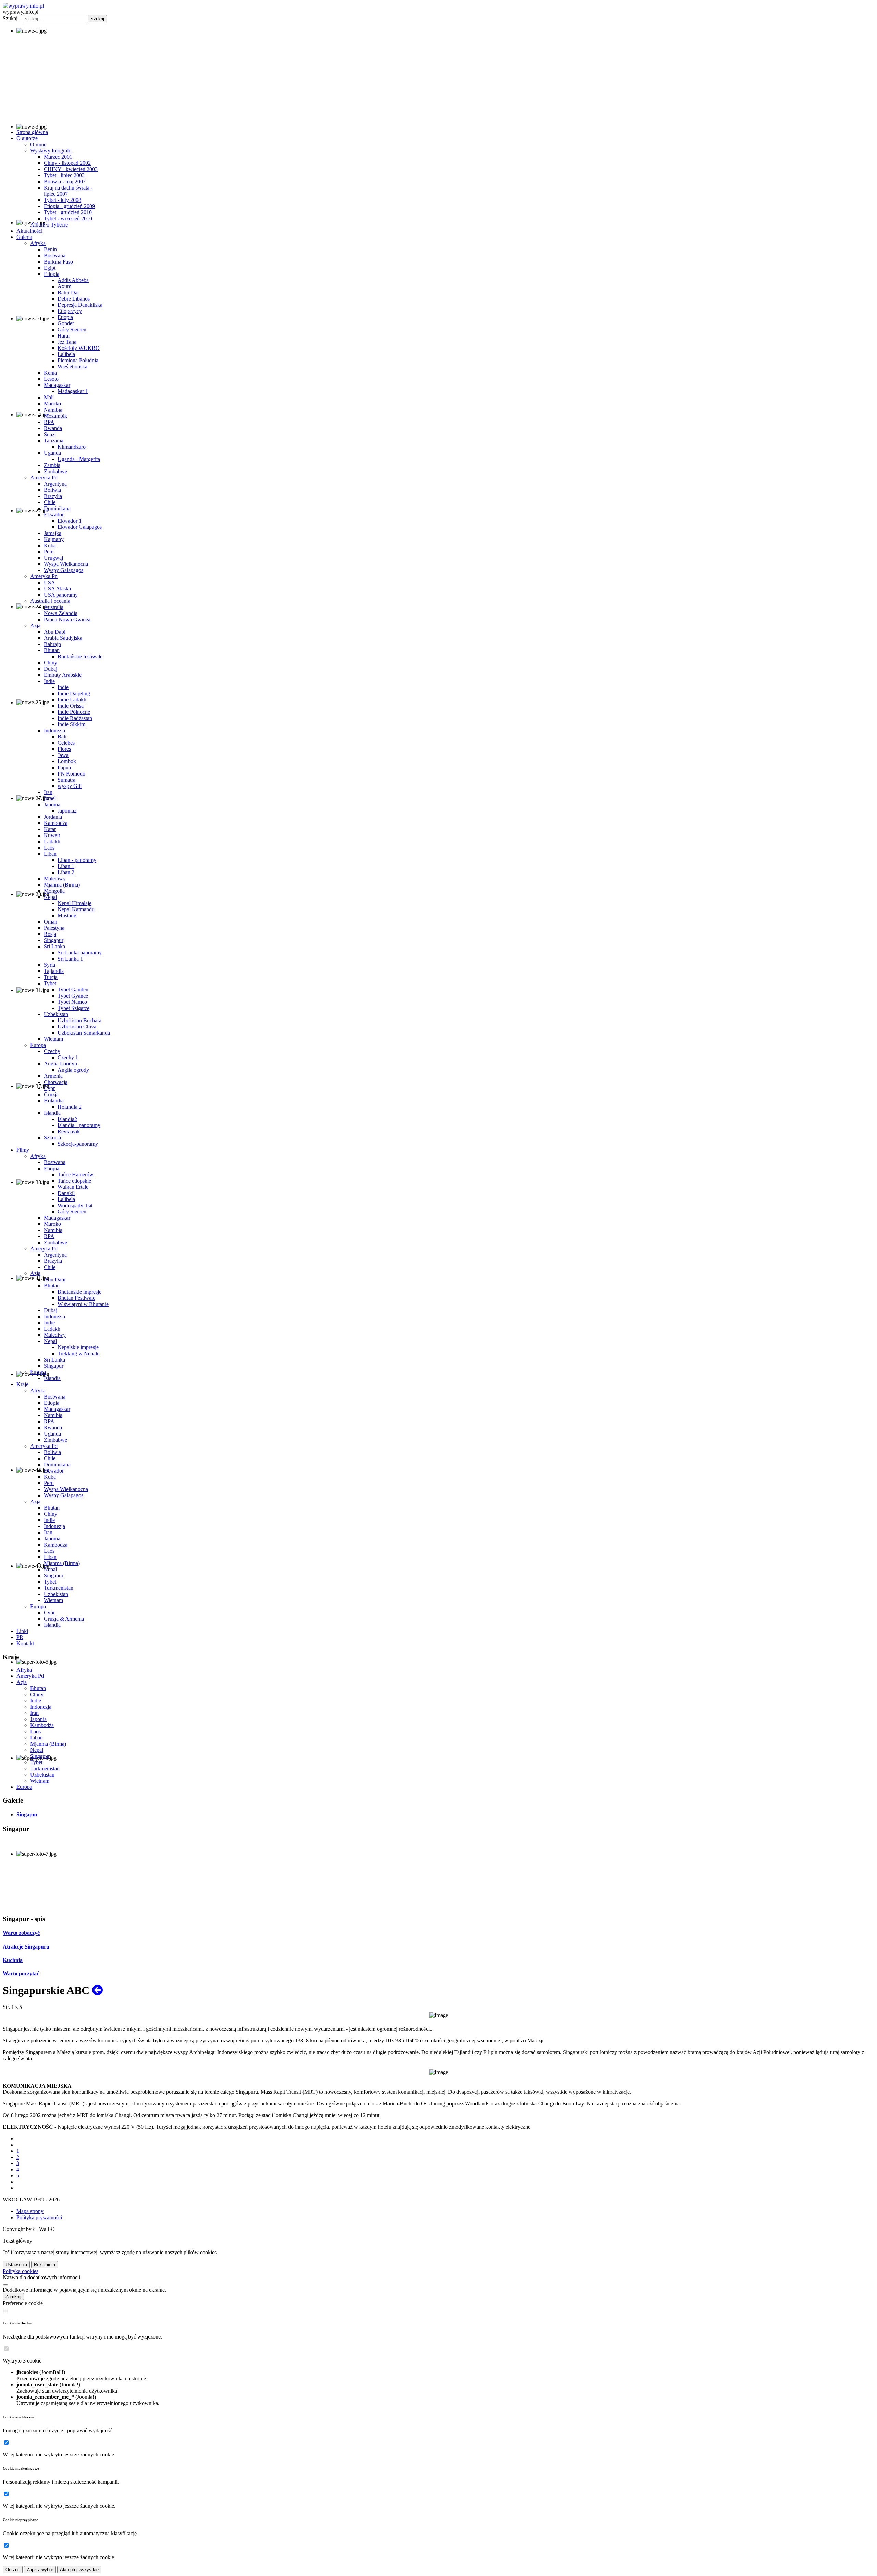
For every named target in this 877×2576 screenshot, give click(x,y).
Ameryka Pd (30, 1676)
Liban (36, 1738)
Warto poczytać (21, 1973)
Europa (24, 1787)
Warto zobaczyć (21, 1933)
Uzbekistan (42, 1775)
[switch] (6, 2349)
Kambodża (42, 1725)
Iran (34, 1713)
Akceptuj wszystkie (79, 2570)
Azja (22, 1682)
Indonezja (41, 1707)
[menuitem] (32, 132)
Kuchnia (13, 1960)
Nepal (37, 1750)
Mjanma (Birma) (48, 1744)
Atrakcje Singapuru (26, 1947)
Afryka (24, 1670)
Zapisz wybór (40, 2570)
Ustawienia (16, 2265)
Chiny (37, 1694)
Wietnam (40, 1781)
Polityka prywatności (39, 2217)
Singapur (40, 1756)
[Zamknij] (5, 2285)
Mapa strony (30, 2211)
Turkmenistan (45, 1768)
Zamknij (13, 2297)
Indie (36, 1701)
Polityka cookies (21, 2271)
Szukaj (97, 19)
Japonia (38, 1719)
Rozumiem (45, 2265)
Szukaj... (12, 18)
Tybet (36, 1762)
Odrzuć (13, 2570)
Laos (35, 1731)
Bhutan (38, 1688)
